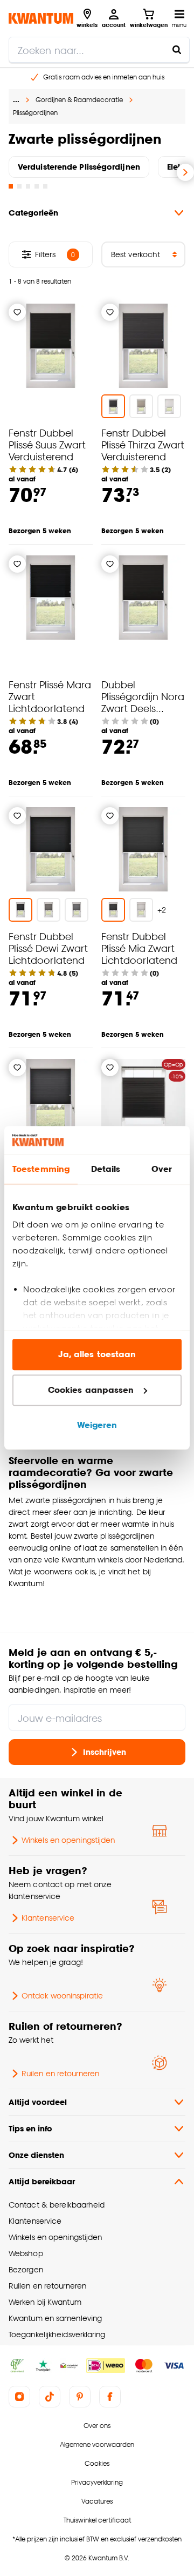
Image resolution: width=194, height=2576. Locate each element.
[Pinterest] (80, 2397)
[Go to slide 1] (11, 186)
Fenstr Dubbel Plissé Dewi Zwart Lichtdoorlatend (48, 948)
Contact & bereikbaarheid (57, 2205)
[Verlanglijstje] (17, 312)
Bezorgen (26, 2269)
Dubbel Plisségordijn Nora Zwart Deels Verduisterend (143, 702)
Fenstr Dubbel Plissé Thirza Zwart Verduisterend (143, 444)
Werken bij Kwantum (45, 2302)
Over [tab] (162, 1169)
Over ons (97, 2426)
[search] (99, 50)
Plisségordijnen (35, 113)
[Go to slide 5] (45, 186)
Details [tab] (106, 1169)
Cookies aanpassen (91, 1390)
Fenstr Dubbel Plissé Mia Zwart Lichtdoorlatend (139, 948)
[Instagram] (19, 2397)
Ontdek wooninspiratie (62, 1995)
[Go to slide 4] (37, 186)
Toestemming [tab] (41, 1169)
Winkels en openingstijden (68, 1840)
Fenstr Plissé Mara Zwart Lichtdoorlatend (50, 696)
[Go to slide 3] (28, 186)
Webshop (26, 2253)
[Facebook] (110, 2397)
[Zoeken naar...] (177, 50)
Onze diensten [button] (36, 2155)
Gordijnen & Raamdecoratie (79, 100)
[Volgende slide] (185, 172)
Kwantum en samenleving (55, 2318)
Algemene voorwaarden (97, 2444)
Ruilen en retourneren (60, 2073)
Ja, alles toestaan (97, 1355)
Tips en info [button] (30, 2128)
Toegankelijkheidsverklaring (57, 2334)
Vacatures (97, 2501)
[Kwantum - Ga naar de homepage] (41, 18)
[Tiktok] (50, 2397)
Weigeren (97, 1425)
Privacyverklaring (97, 2482)
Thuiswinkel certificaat (97, 2520)
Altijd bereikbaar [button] (42, 2181)
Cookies (97, 2463)
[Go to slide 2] (19, 186)
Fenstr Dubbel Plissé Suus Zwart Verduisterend (47, 444)
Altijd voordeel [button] (38, 2102)
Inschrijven (105, 1752)
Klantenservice (48, 1918)
